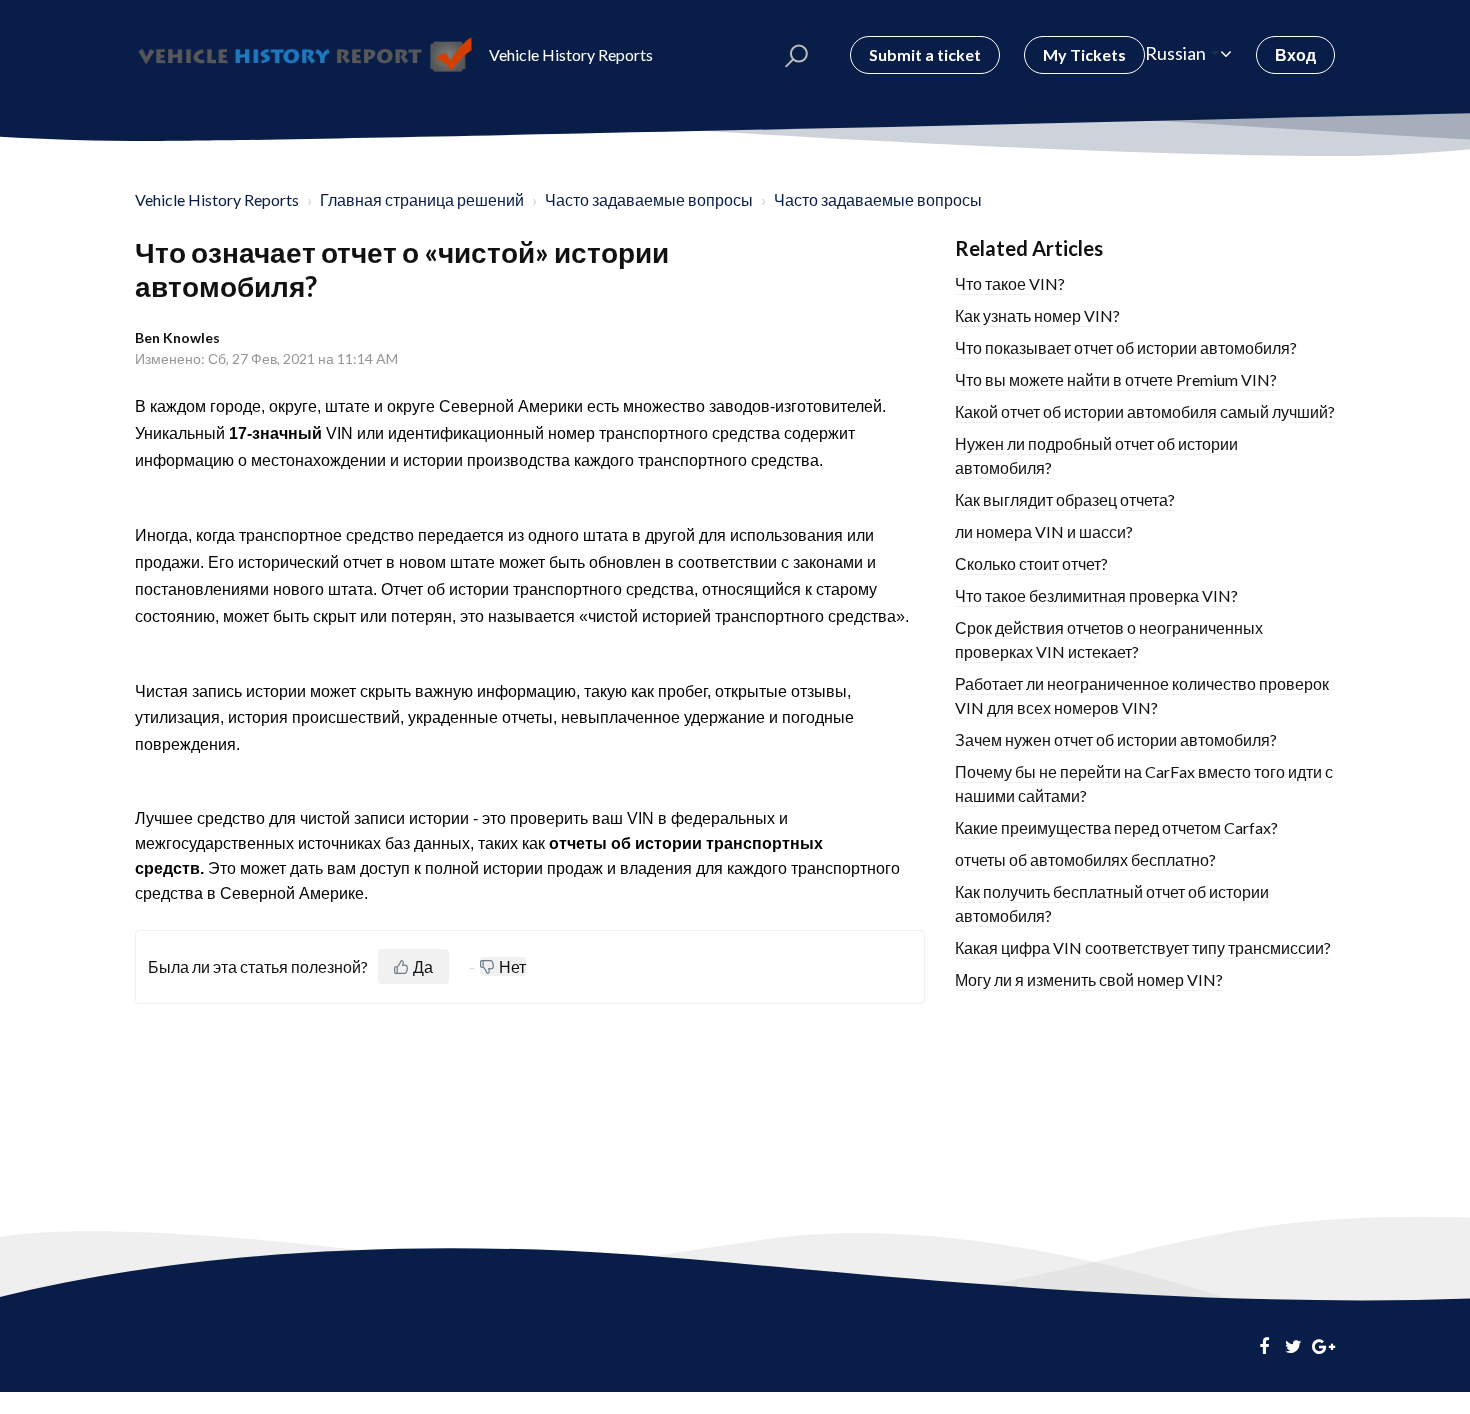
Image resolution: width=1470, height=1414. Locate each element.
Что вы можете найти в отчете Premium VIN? (1116, 379)
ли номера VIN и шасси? (1044, 531)
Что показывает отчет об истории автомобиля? (1126, 347)
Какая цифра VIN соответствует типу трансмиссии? (1143, 947)
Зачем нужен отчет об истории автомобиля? (1116, 739)
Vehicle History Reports (217, 199)
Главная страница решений (422, 199)
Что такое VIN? (1010, 283)
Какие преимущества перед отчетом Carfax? (1116, 827)
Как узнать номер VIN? (1037, 315)
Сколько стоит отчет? (1031, 563)
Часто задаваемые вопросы (649, 199)
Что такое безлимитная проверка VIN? (1096, 595)
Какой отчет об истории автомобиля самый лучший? (1145, 411)
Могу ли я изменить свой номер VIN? (1089, 979)
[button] (796, 55)
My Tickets (1084, 54)
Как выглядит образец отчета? (1065, 499)
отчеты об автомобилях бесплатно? (1085, 859)
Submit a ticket (925, 54)
